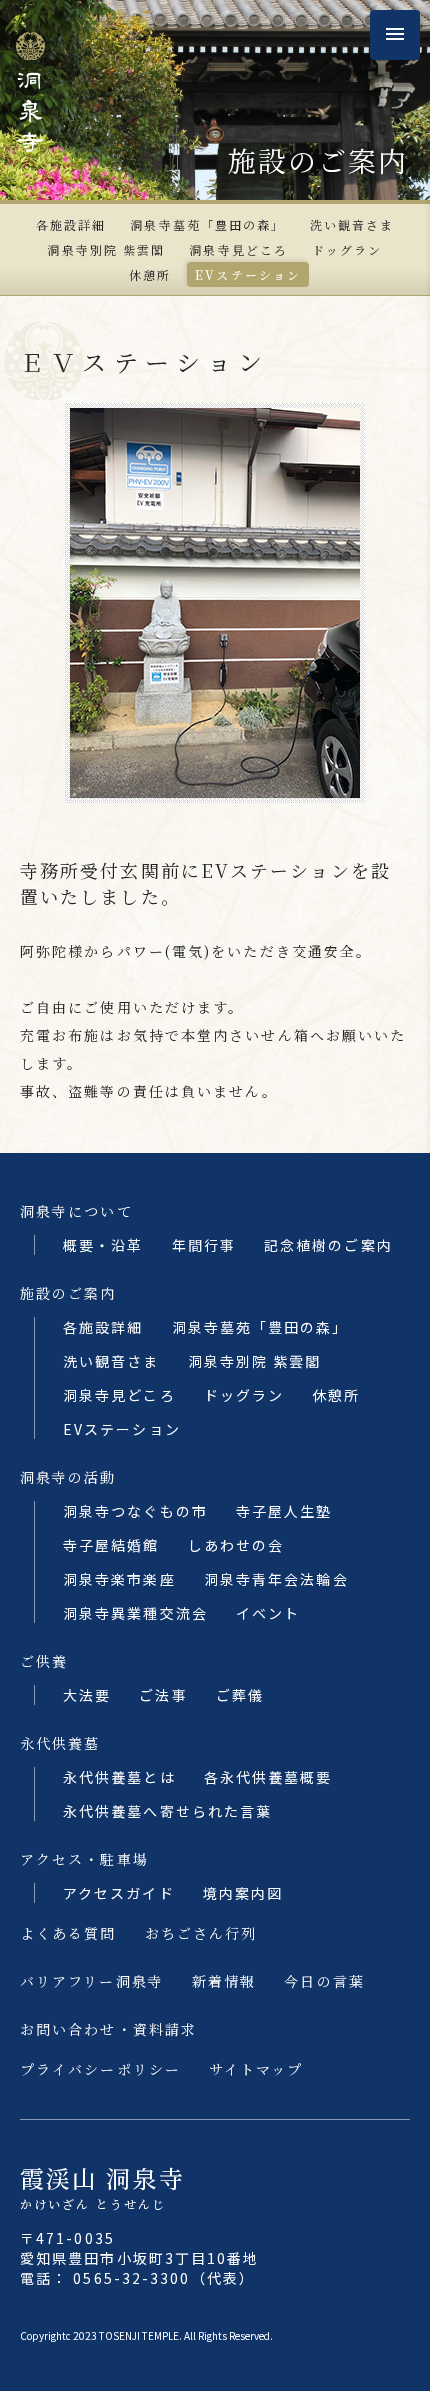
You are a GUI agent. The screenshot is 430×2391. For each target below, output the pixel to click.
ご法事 (163, 1695)
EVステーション (248, 274)
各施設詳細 (71, 224)
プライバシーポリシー (100, 2069)
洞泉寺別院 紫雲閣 (106, 249)
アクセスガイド (119, 1893)
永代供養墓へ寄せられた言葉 (167, 1811)
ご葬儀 (240, 1695)
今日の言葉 (324, 1981)
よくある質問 (68, 1933)
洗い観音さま (352, 224)
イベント (268, 1613)
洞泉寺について (76, 1211)
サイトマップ (256, 2069)
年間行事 (204, 1245)
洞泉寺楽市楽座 (119, 1579)
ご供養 (44, 1661)
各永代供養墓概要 (268, 1777)
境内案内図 (243, 1893)
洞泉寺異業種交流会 (135, 1613)
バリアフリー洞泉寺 (92, 1981)
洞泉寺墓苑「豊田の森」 (207, 224)
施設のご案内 (68, 1293)
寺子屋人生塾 (284, 1511)
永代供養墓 (60, 1743)
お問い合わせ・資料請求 (108, 2029)
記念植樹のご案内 (328, 1245)
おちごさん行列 (201, 1933)
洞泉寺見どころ (238, 249)
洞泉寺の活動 (68, 1477)
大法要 (87, 1695)
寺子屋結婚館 (111, 1545)
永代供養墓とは (119, 1777)
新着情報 (224, 1981)
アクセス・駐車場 (84, 1859)
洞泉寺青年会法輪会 (276, 1579)
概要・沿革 (103, 1245)
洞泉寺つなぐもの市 (135, 1511)
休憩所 (150, 274)
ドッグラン (347, 249)
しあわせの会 (236, 1545)
